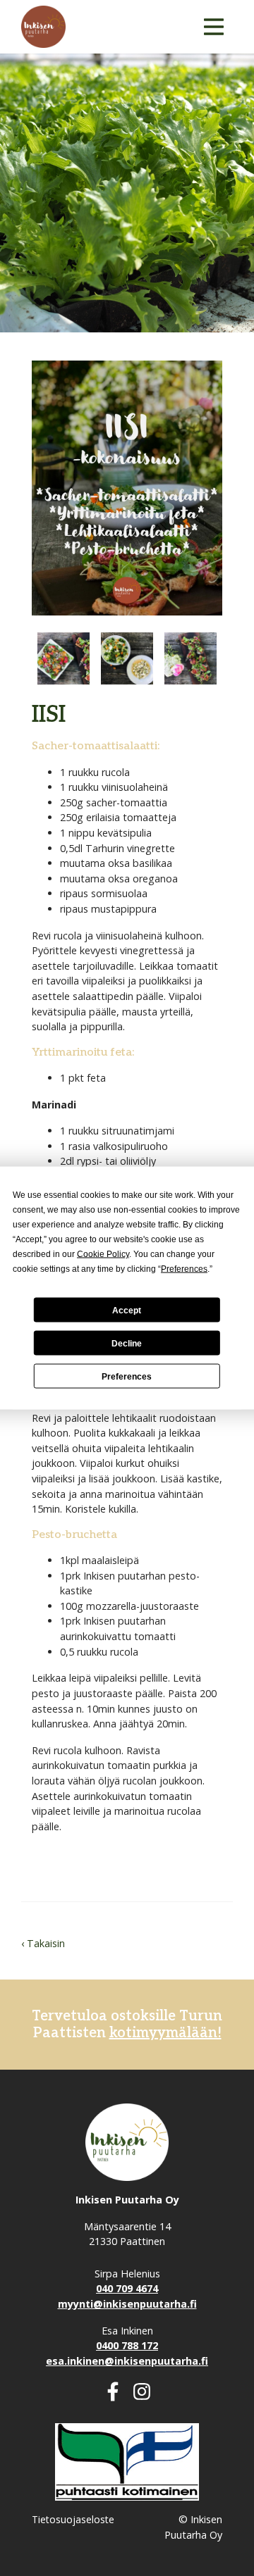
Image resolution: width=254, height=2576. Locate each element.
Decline (127, 1343)
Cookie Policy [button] (103, 1254)
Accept (127, 1310)
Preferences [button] (184, 1269)
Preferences (127, 1376)
